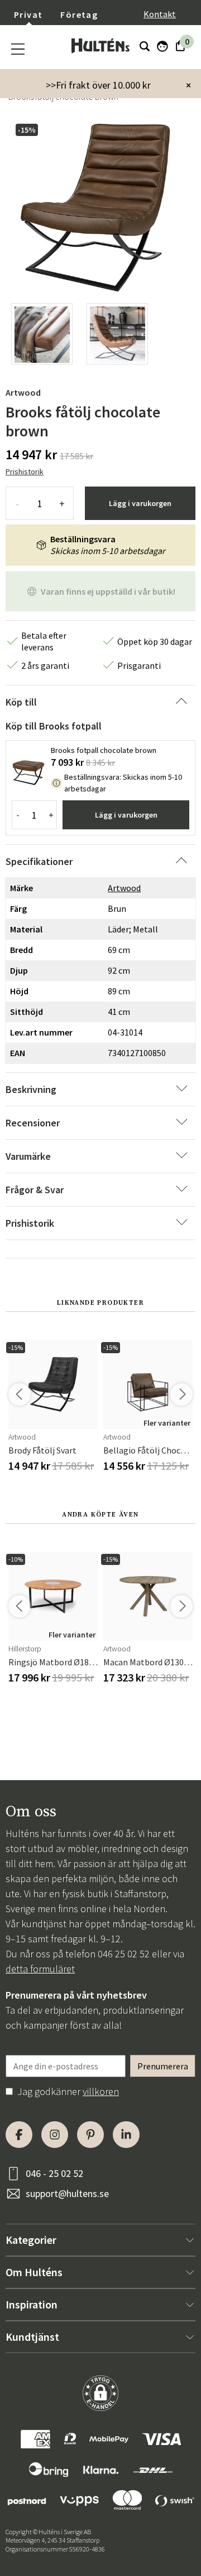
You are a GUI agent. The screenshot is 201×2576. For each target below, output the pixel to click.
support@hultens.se (67, 2193)
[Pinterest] (90, 2135)
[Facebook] (19, 2135)
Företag (79, 14)
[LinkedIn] (126, 2135)
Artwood (23, 392)
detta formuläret (40, 1969)
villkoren (101, 2091)
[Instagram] (55, 2135)
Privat (28, 14)
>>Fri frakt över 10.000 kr (98, 85)
